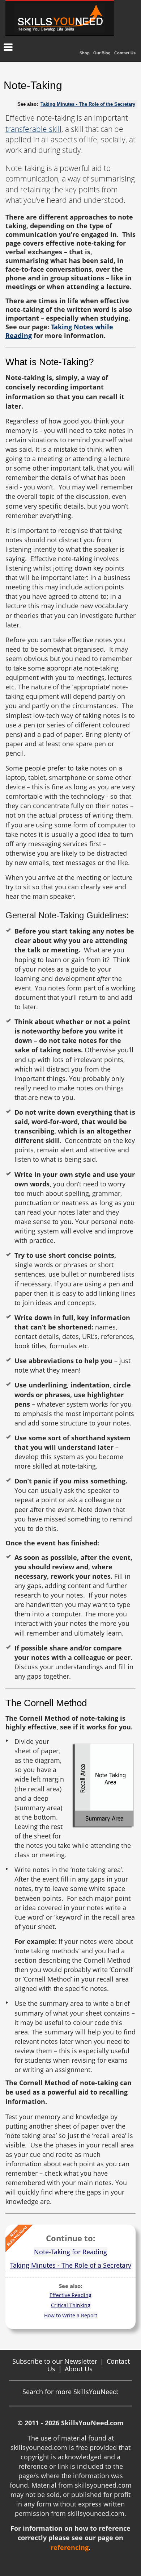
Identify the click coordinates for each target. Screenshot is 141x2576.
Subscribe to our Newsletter (55, 2361)
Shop (85, 53)
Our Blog (102, 53)
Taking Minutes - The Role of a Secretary (71, 2265)
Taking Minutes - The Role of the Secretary (88, 104)
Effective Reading (70, 2295)
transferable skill (33, 129)
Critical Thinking (71, 2305)
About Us (79, 2369)
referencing (70, 2547)
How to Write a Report (71, 2315)
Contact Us (125, 53)
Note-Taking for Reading (70, 2252)
